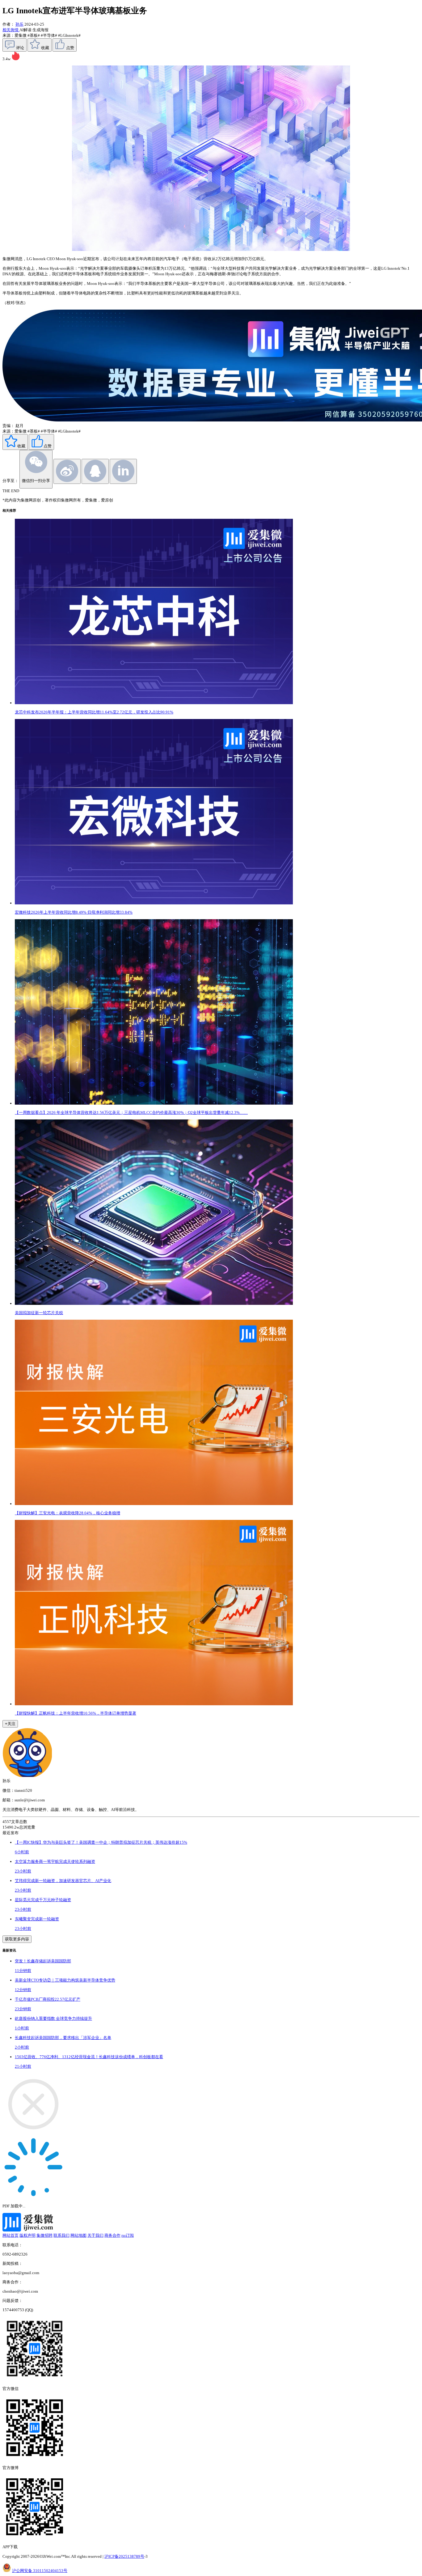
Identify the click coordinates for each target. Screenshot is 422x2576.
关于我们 (95, 2235)
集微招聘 (44, 2235)
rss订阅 (128, 2235)
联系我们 (61, 2235)
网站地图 (78, 2235)
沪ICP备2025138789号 (124, 2556)
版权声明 (27, 2235)
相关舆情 (11, 30)
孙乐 (19, 24)
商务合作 (112, 2235)
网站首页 (11, 2235)
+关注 (10, 1724)
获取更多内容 (17, 1939)
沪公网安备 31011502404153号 (40, 2571)
